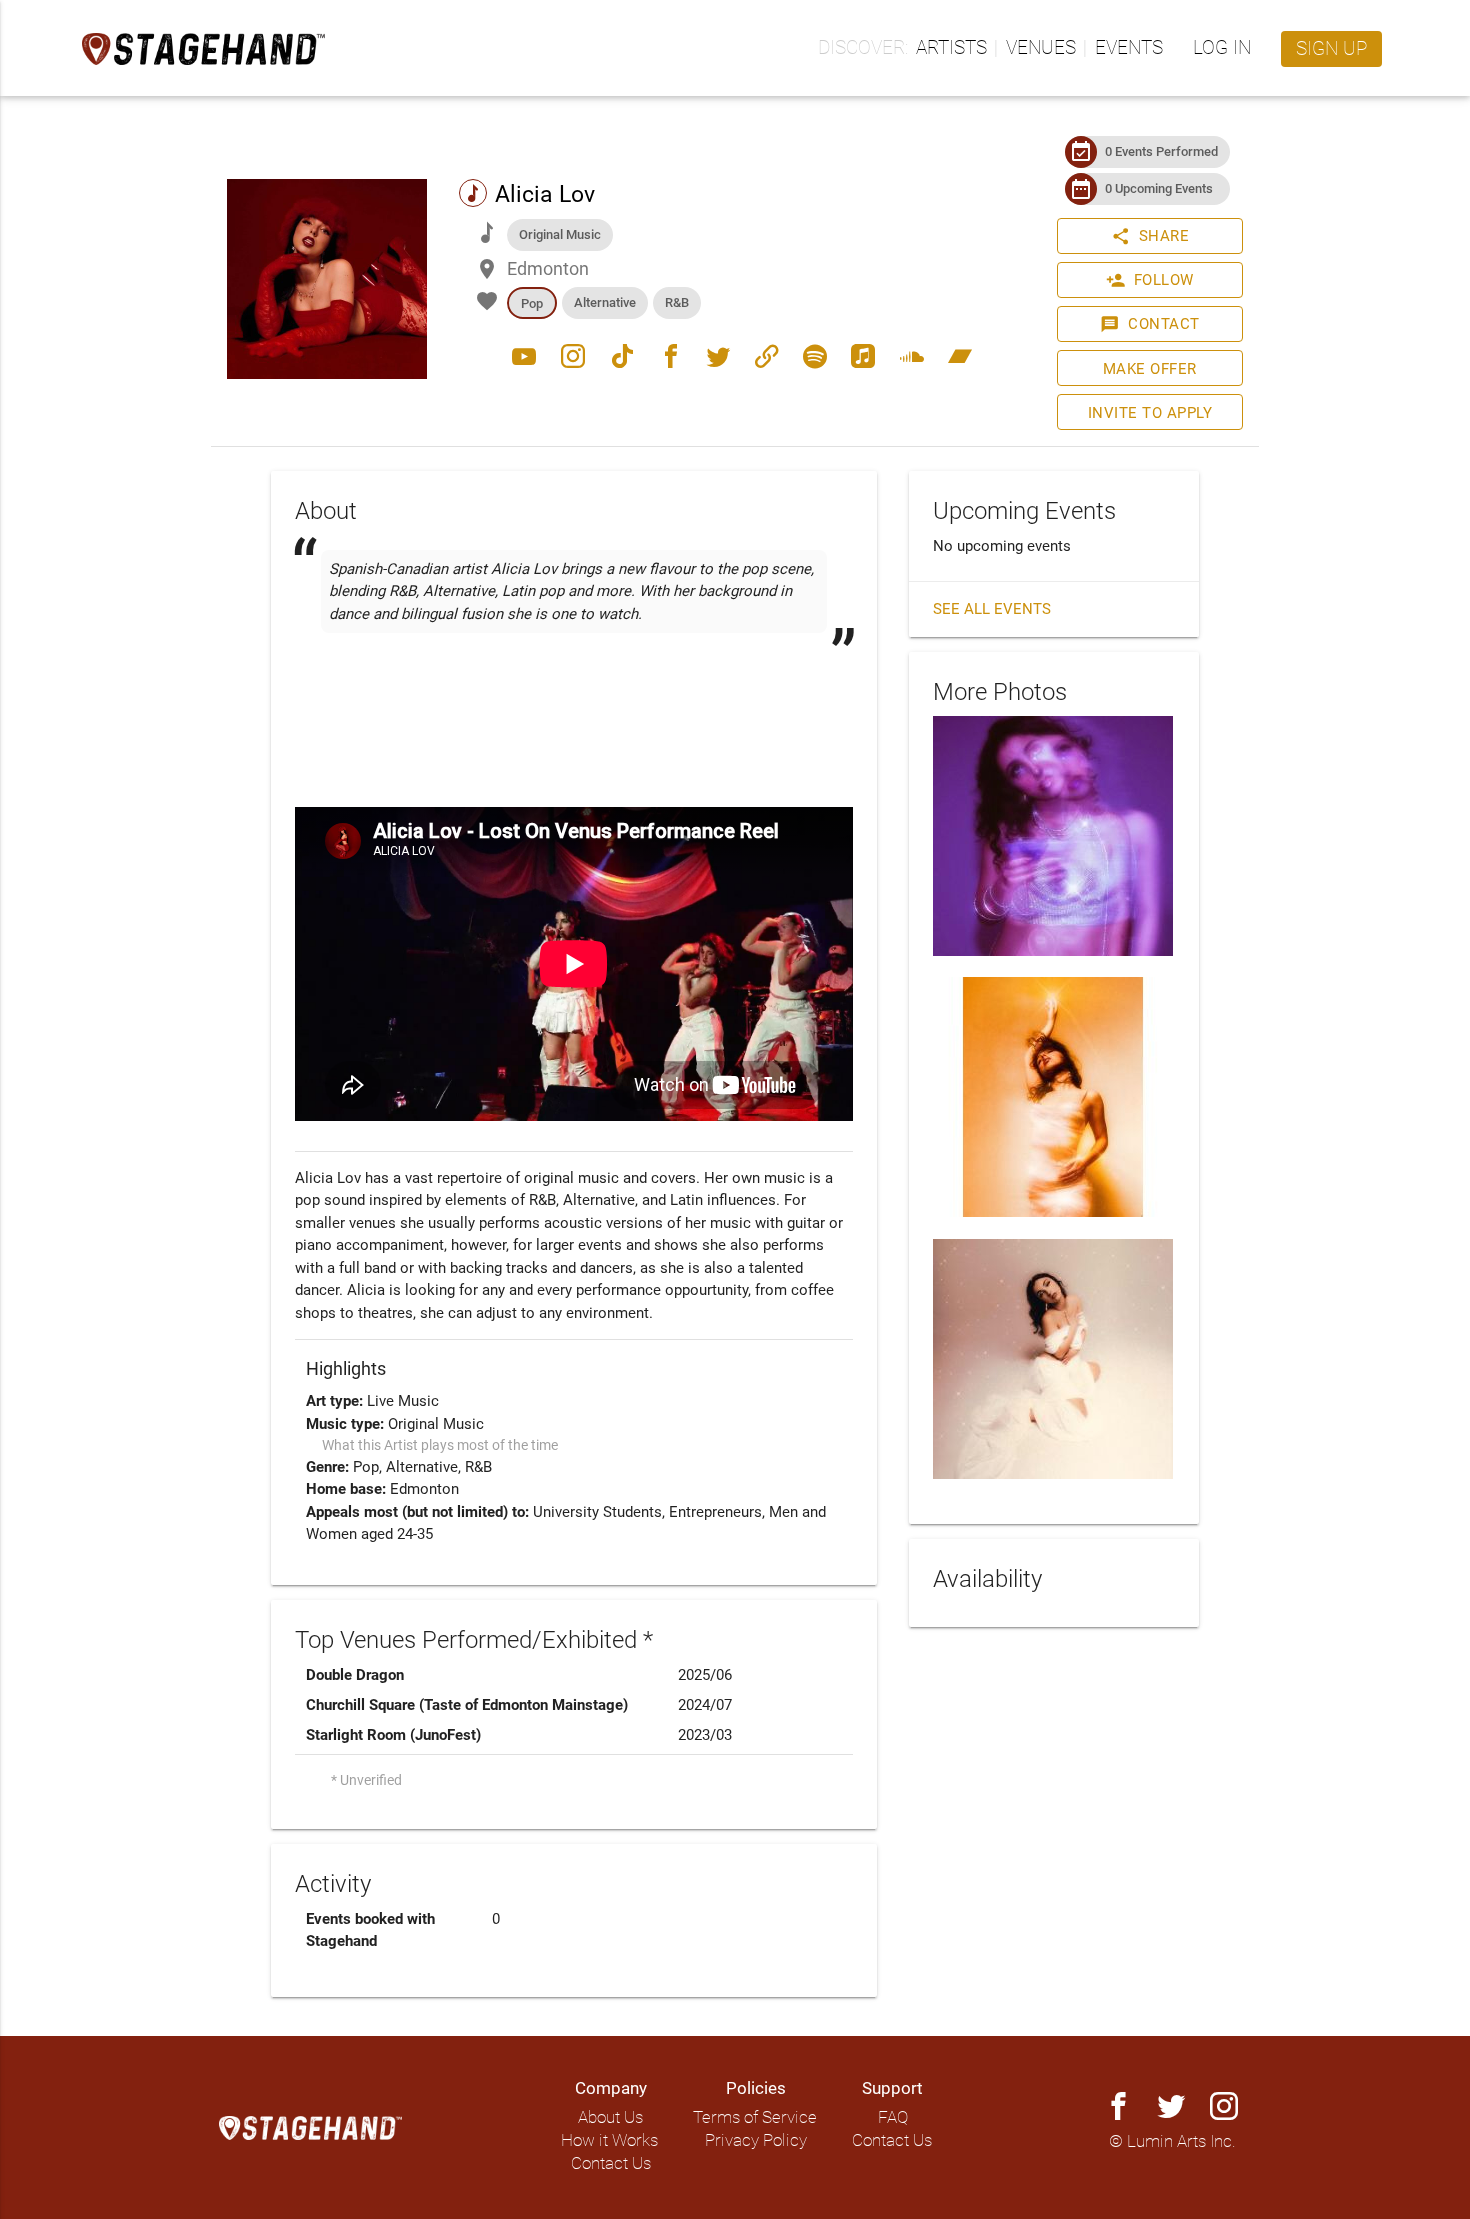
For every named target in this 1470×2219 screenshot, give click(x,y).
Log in (1222, 48)
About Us (610, 2117)
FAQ (893, 2117)
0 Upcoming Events (1159, 188)
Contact (1150, 324)
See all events (992, 609)
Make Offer (1150, 369)
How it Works (609, 2140)
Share (1150, 236)
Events (1129, 48)
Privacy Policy (756, 2140)
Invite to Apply (1150, 413)
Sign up (1331, 49)
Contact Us (611, 2163)
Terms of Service (755, 2117)
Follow (1150, 280)
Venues (1041, 48)
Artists (951, 48)
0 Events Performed (1161, 151)
